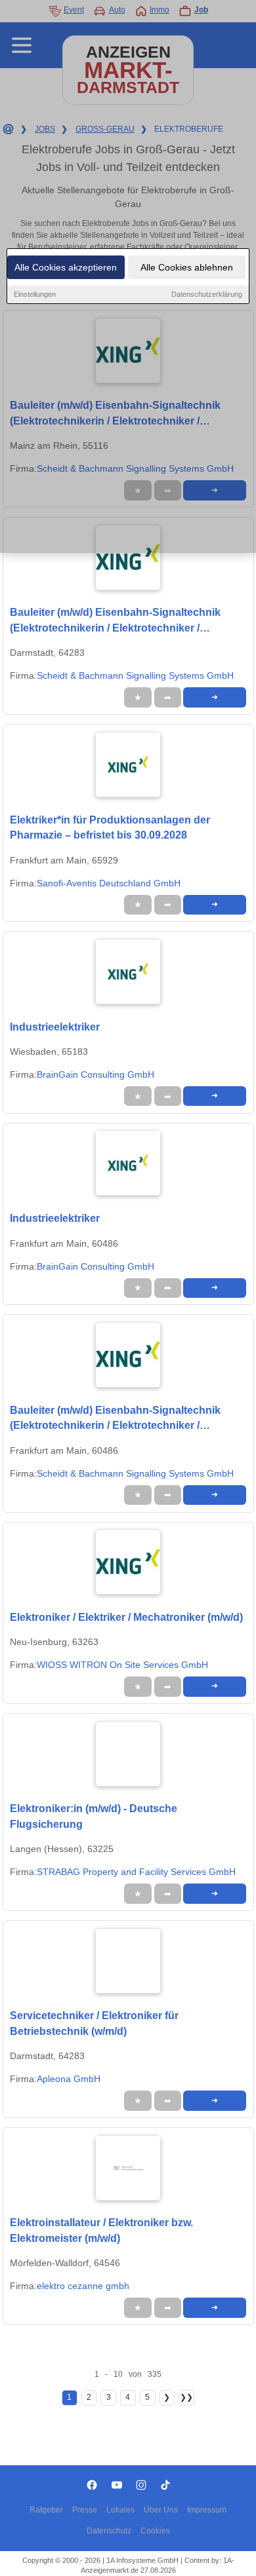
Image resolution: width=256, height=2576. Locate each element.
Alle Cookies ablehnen (187, 267)
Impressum (207, 2510)
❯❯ (186, 2397)
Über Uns (161, 2510)
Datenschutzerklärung (207, 294)
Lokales (120, 2510)
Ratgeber (46, 2510)
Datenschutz (109, 2531)
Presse (85, 2510)
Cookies (155, 2531)
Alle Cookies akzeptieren (66, 267)
